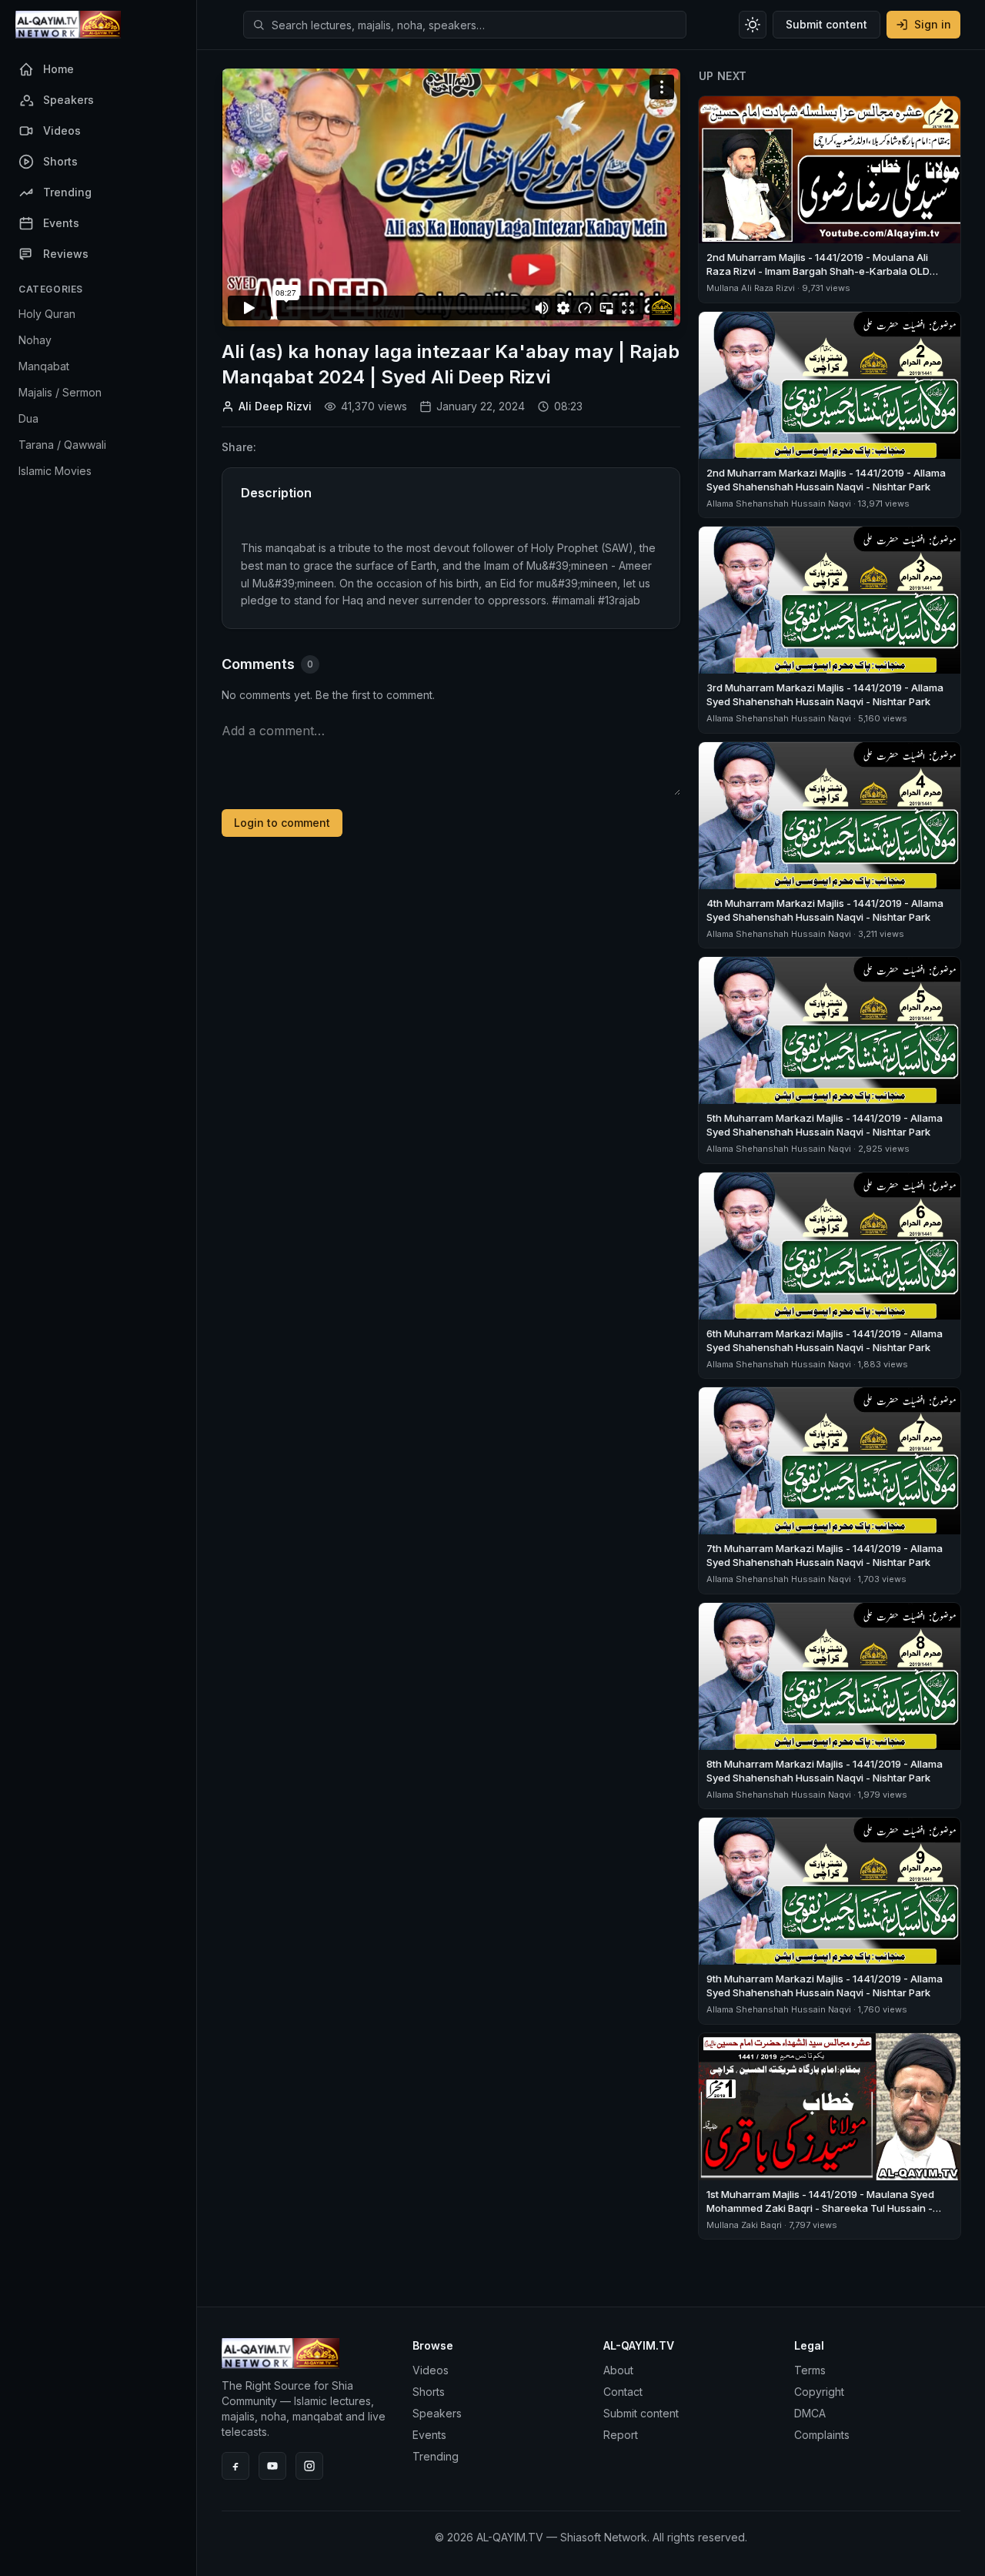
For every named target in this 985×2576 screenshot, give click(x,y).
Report (621, 2435)
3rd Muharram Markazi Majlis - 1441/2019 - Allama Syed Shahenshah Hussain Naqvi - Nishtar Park (825, 694)
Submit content (826, 24)
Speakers (437, 2413)
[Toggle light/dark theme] (753, 25)
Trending (436, 2456)
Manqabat (44, 366)
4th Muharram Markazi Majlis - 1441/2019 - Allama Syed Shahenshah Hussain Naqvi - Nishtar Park (825, 910)
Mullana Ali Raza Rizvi (751, 288)
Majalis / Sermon (60, 392)
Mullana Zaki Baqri (744, 2225)
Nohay (35, 340)
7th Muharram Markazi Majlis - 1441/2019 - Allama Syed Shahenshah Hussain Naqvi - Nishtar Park (825, 1555)
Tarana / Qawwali (62, 445)
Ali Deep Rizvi (275, 406)
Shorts (429, 2392)
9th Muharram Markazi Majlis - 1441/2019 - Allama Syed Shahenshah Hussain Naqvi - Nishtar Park (825, 1986)
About (618, 2370)
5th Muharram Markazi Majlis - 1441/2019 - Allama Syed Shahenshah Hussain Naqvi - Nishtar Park (825, 1125)
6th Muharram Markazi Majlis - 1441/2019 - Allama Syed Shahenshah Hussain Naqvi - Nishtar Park (825, 1340)
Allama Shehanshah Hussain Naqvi (779, 503)
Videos (431, 2370)
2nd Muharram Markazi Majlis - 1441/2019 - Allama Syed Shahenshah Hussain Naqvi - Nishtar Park (826, 480)
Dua (28, 418)
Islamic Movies (55, 471)
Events (429, 2435)
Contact (623, 2392)
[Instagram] (309, 2466)
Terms (810, 2370)
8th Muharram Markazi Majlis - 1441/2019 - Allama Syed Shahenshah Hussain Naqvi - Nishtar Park (825, 1771)
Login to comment (282, 823)
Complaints (822, 2435)
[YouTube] (272, 2466)
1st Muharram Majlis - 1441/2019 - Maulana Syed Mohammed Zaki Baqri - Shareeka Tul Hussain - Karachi (820, 2208)
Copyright (819, 2392)
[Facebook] (235, 2466)
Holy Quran (47, 314)
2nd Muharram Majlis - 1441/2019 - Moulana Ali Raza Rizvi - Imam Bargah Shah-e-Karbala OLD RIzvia (818, 271)
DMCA (810, 2413)
